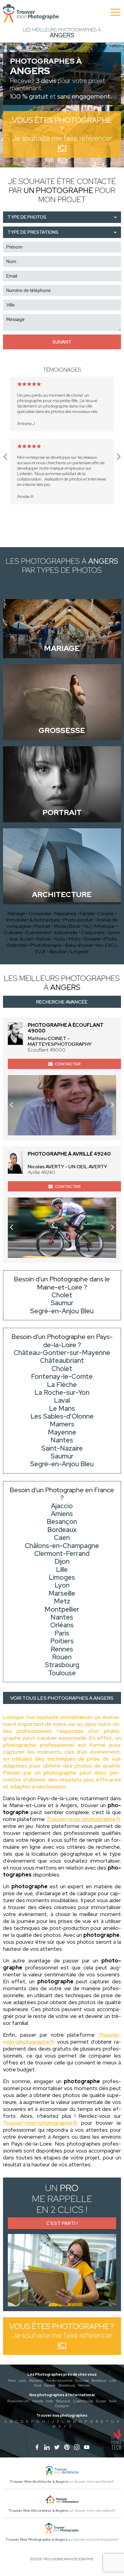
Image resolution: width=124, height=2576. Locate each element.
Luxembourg (83, 2401)
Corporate (93, 933)
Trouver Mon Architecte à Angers (39, 2482)
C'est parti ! (62, 2223)
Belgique (63, 2401)
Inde (50, 2401)
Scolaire (92, 939)
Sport (114, 933)
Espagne (62, 2406)
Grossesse (40, 914)
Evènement (39, 933)
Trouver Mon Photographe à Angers (36, 2540)
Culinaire (13, 933)
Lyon (22, 2381)
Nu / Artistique (99, 926)
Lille (113, 2381)
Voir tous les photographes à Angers (62, 1698)
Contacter (68, 1064)
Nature (43, 939)
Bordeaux (99, 2381)
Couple (106, 914)
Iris (99, 945)
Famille (87, 914)
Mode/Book (67, 926)
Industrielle (66, 933)
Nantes (50, 2385)
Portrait (43, 926)
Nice (38, 2385)
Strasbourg (67, 2385)
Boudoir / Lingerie (69, 952)
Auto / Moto (67, 939)
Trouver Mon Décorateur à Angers (38, 2511)
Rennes (84, 2385)
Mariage (16, 914)
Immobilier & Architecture (33, 920)
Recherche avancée (62, 1002)
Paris (12, 2381)
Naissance (65, 914)
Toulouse (82, 2381)
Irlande (38, 2401)
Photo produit (78, 920)
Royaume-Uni (18, 2401)
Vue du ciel (21, 939)
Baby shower (79, 945)
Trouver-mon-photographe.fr (84, 1819)
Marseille (36, 2381)
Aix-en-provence (59, 2381)
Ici (62, 148)
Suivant (62, 342)
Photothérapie (46, 945)
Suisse (101, 2401)
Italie (113, 2401)
